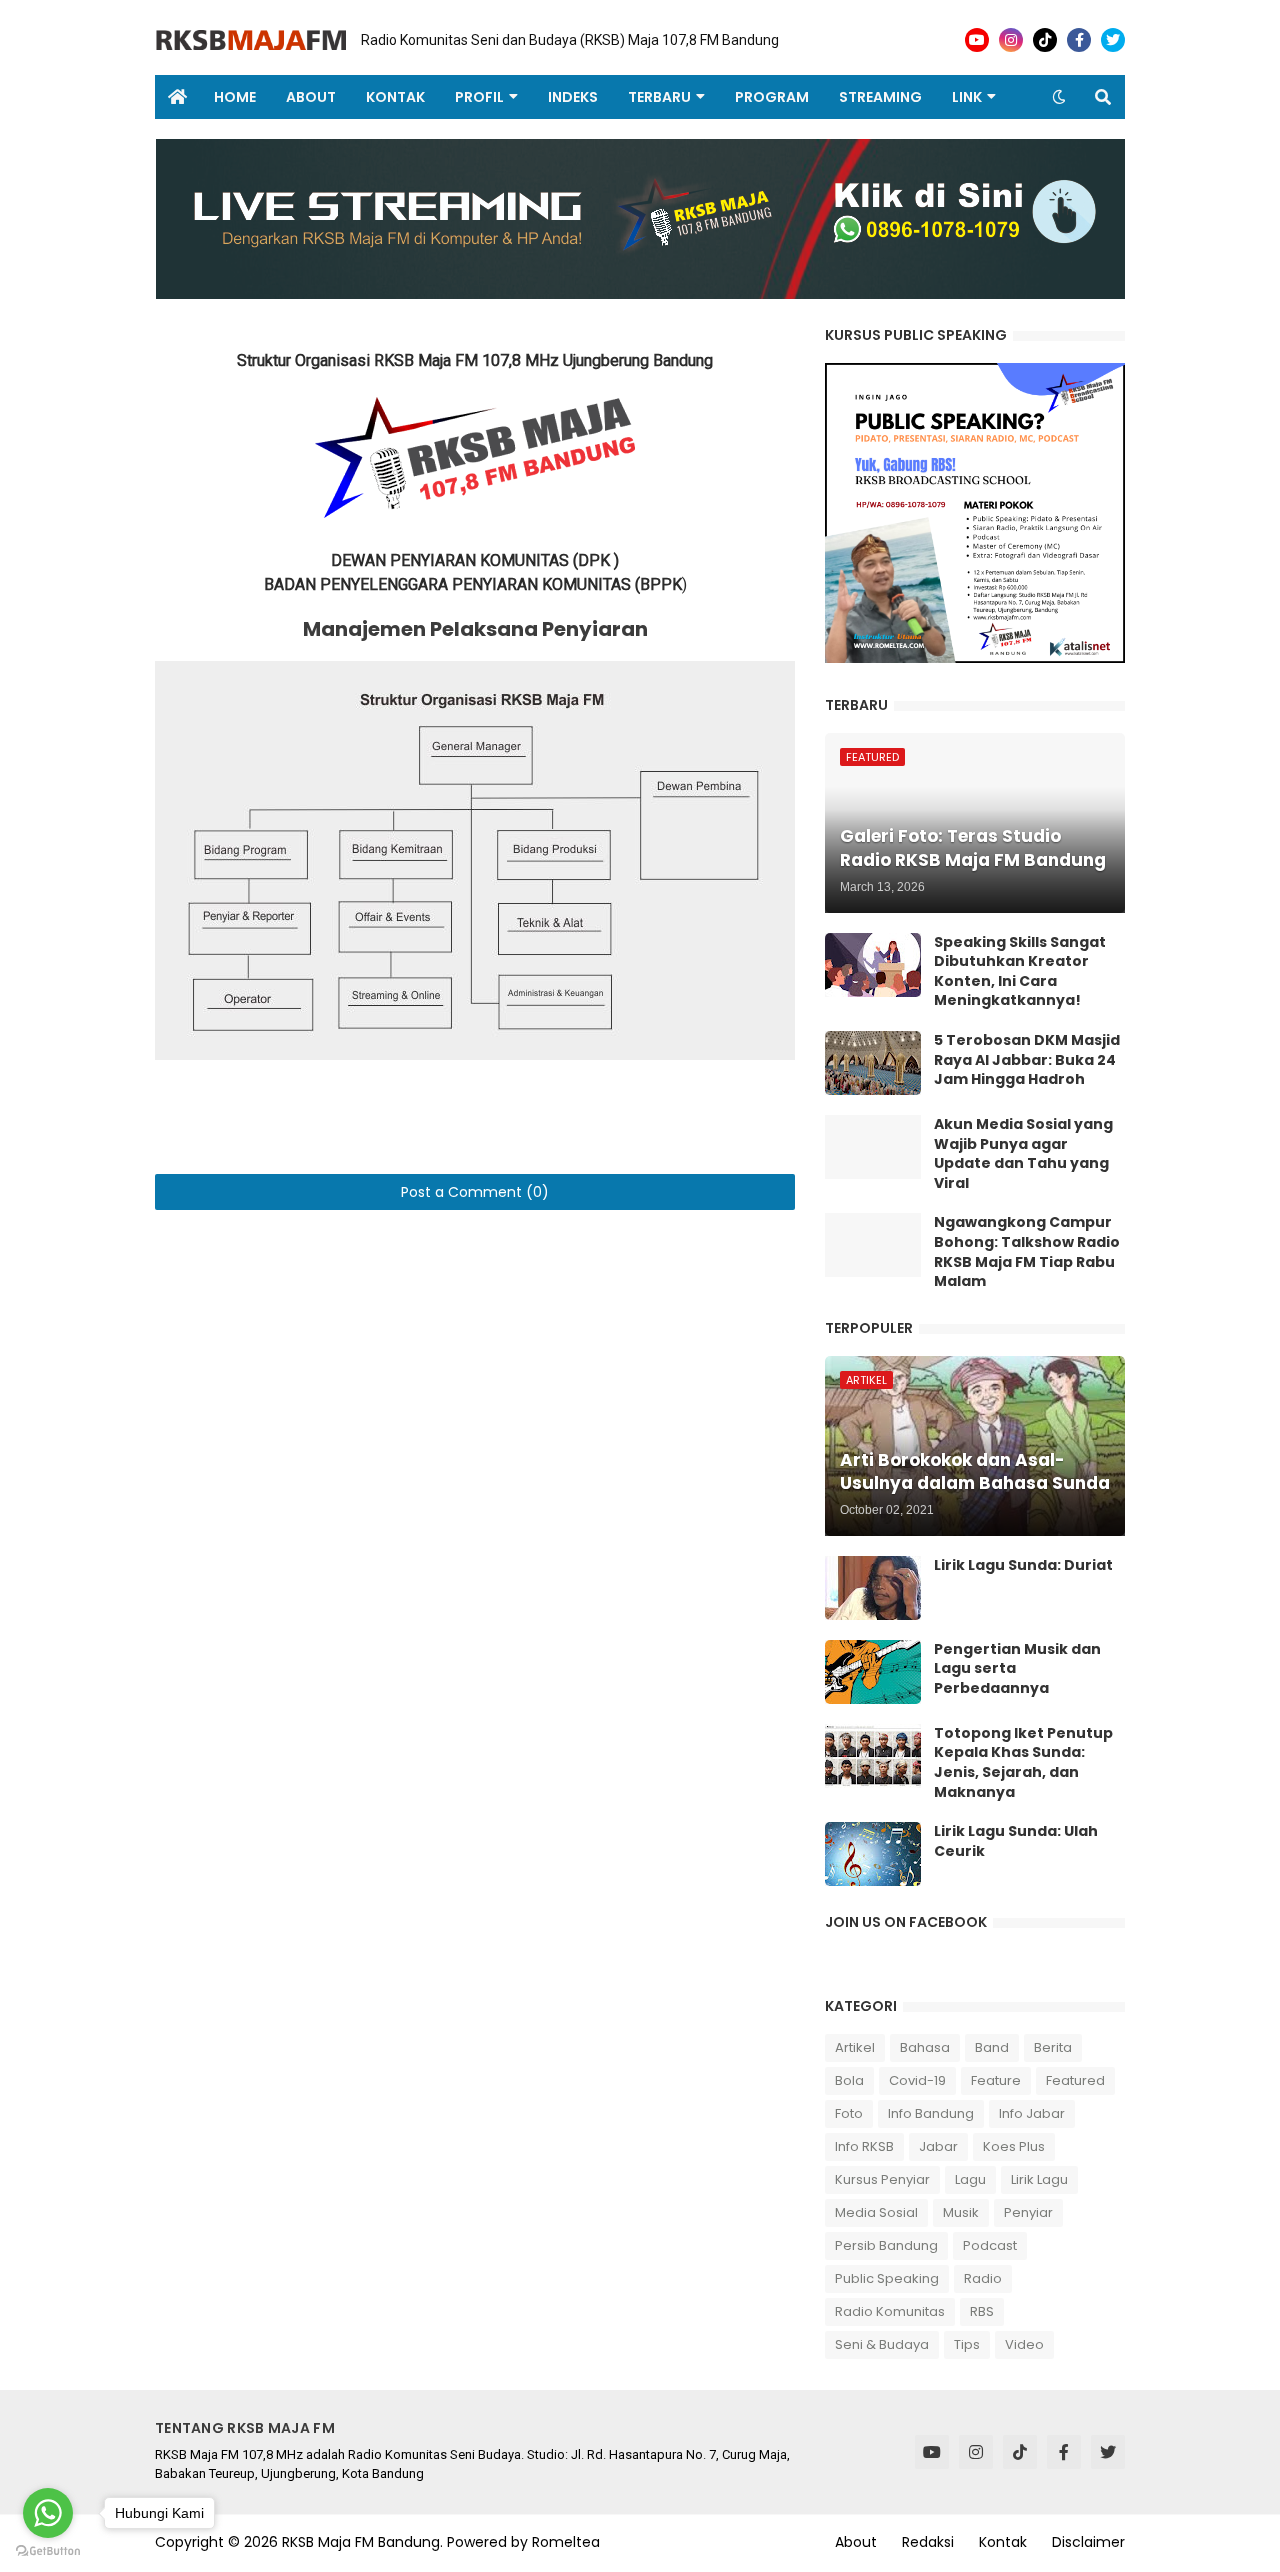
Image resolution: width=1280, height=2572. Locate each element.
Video (1024, 2344)
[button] (1059, 97)
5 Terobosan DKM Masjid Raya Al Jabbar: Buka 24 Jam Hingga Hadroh (1027, 1060)
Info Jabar (1032, 2113)
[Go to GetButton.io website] (48, 2551)
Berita (1053, 2047)
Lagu (970, 2179)
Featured (1075, 2080)
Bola (849, 2080)
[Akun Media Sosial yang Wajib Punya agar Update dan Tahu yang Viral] (873, 1147)
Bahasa (925, 2047)
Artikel (855, 2047)
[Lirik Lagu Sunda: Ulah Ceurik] (873, 1854)
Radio (983, 2278)
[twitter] (1113, 40)
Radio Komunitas (890, 2311)
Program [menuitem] (772, 97)
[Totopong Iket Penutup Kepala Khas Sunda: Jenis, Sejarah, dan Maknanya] (873, 1756)
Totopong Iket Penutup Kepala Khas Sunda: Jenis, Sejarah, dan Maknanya (1023, 1763)
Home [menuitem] (235, 97)
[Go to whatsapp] (48, 2513)
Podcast (990, 2245)
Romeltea (566, 2542)
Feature (996, 2080)
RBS (982, 2311)
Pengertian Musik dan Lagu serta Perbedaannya (1017, 1669)
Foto (849, 2113)
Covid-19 (917, 2080)
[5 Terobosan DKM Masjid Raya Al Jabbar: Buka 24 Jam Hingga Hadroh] (873, 1063)
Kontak (1003, 2542)
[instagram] (1011, 40)
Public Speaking (887, 2278)
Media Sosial (876, 2212)
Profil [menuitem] (479, 97)
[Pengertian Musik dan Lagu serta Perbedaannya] (873, 1672)
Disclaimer (1088, 2542)
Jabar (938, 2146)
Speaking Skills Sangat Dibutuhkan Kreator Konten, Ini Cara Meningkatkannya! (1020, 972)
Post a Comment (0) (475, 1192)
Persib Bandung (886, 2245)
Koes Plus (1014, 2146)
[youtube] (977, 40)
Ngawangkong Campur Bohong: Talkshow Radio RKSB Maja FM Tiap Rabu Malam (1027, 1252)
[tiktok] (1045, 40)
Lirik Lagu (1039, 2179)
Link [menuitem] (967, 97)
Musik (961, 2212)
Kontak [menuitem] (395, 97)
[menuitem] (177, 97)
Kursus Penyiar (882, 2179)
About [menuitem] (311, 97)
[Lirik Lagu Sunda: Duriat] (873, 1588)
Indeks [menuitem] (573, 97)
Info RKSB (864, 2146)
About (856, 2542)
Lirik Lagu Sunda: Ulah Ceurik (1016, 1841)
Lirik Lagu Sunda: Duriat (1023, 1565)
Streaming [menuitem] (880, 97)
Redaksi (928, 2542)
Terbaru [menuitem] (659, 97)
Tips (967, 2344)
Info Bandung (931, 2113)
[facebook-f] (1079, 40)
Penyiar (1028, 2212)
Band (992, 2047)
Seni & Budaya (882, 2344)
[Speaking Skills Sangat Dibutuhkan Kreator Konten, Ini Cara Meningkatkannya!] (873, 965)
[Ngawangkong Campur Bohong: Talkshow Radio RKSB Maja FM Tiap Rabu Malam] (873, 1245)
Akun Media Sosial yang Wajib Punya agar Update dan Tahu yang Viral (1023, 1154)
